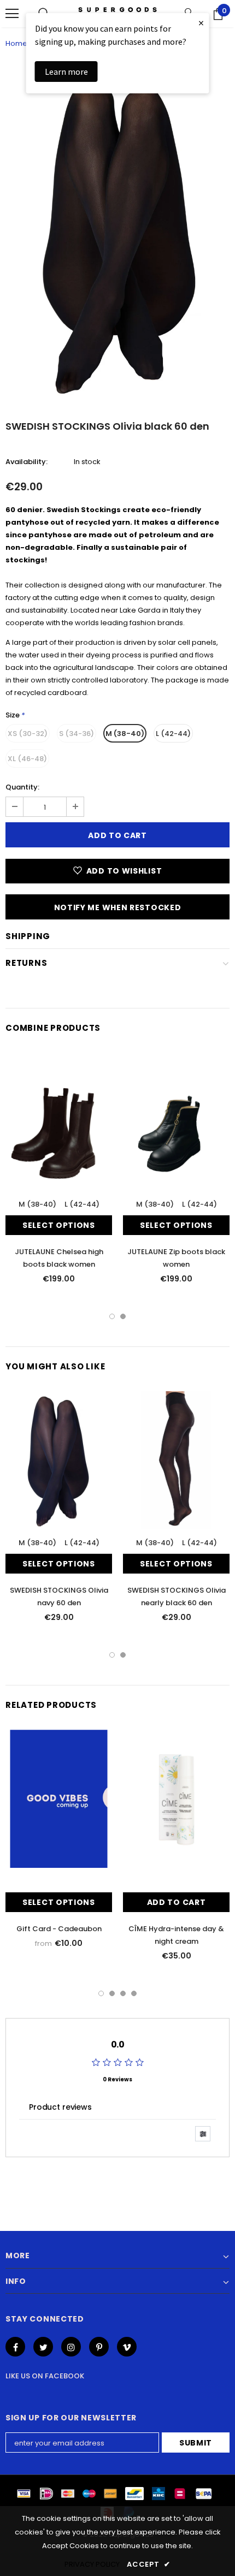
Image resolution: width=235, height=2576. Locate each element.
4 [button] (134, 1993)
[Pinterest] (99, 2347)
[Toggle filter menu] (203, 2134)
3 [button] (123, 1993)
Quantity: (22, 787)
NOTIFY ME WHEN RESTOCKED (118, 907)
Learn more (66, 72)
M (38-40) (125, 734)
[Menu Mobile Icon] (12, 14)
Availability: (27, 462)
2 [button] (123, 1316)
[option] (117, 233)
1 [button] (112, 1316)
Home (16, 43)
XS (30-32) (28, 734)
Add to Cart (177, 1902)
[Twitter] (43, 2347)
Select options (59, 1225)
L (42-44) (173, 734)
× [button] (201, 23)
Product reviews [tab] (60, 2107)
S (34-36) (77, 734)
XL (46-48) (27, 759)
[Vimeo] (127, 2347)
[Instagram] (71, 2347)
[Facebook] (15, 2347)
